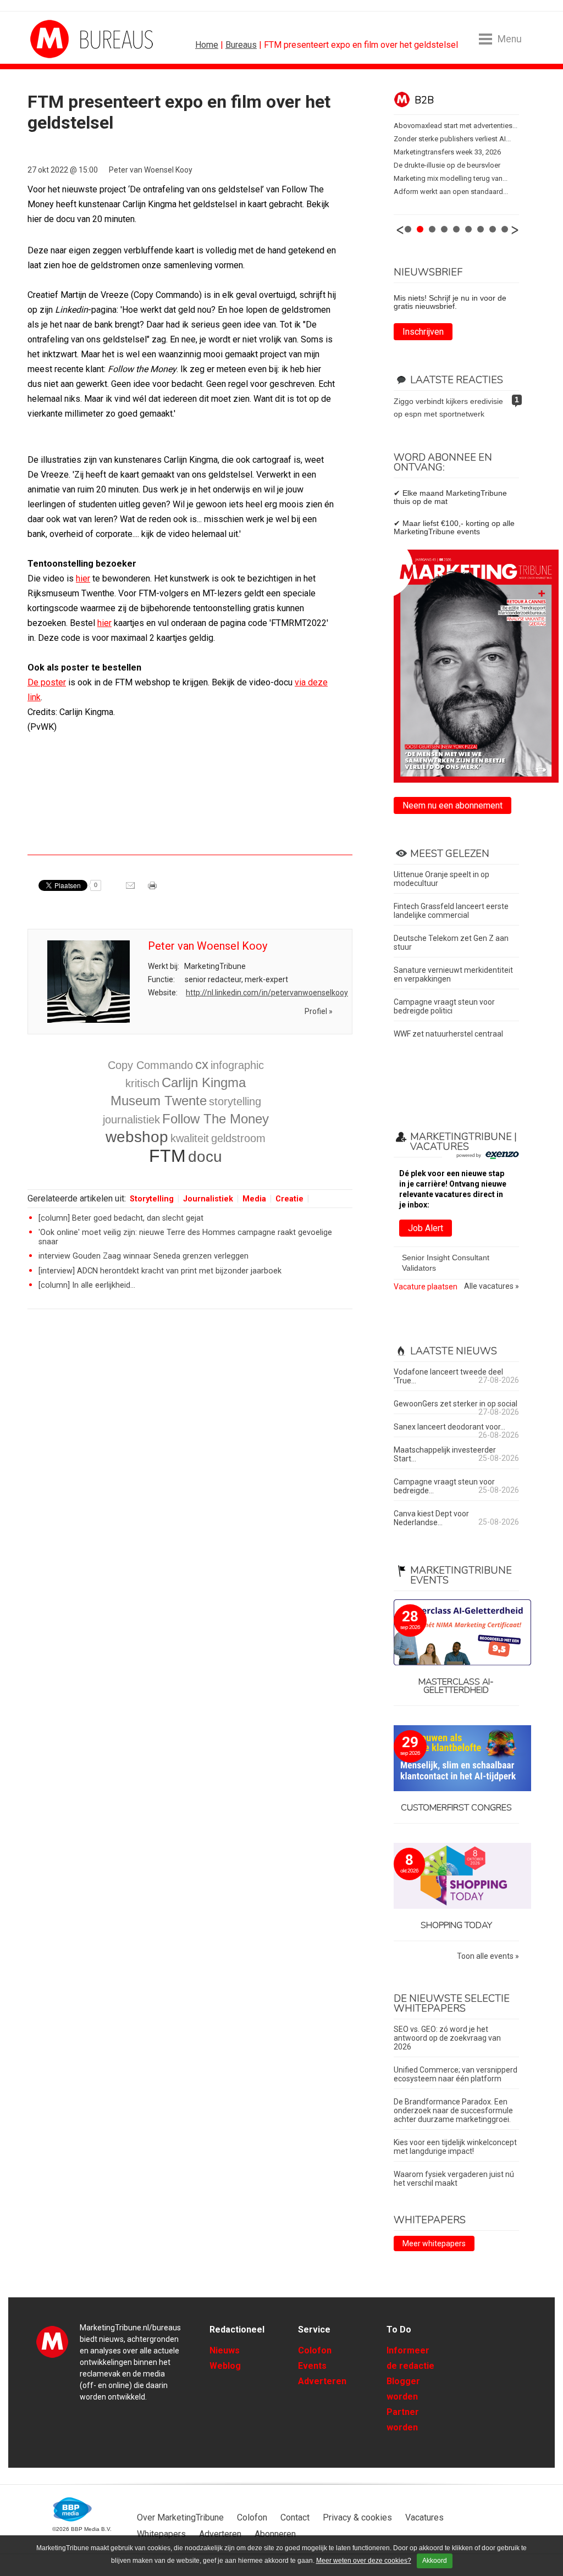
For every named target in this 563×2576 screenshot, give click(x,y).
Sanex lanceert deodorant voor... (449, 1427)
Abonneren (275, 2534)
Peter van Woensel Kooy (151, 170)
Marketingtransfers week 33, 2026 (447, 152)
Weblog (225, 2366)
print (153, 889)
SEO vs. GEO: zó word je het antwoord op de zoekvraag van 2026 (447, 2038)
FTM (167, 1156)
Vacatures (424, 2517)
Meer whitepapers (434, 2243)
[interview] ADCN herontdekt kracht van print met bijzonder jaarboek (160, 1271)
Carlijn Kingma (204, 1082)
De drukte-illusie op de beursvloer (447, 165)
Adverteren (322, 2381)
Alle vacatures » (492, 1286)
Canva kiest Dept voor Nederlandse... (431, 1518)
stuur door (131, 889)
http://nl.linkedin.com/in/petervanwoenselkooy (267, 993)
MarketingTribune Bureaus (71, 39)
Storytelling (152, 1199)
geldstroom (238, 1138)
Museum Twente (159, 1101)
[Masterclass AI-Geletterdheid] (456, 1633)
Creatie (289, 1199)
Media (254, 1199)
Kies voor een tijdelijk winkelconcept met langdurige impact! (455, 2147)
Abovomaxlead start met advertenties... (456, 126)
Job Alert (426, 1228)
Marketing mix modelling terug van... (451, 178)
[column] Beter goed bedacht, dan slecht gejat (121, 1218)
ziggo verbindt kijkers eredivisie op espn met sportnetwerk (448, 408)
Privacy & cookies (357, 2517)
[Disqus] (190, 1474)
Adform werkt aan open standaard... (451, 192)
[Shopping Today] (456, 1877)
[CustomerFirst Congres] (456, 1759)
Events (312, 2366)
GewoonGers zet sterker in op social (456, 1404)
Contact (295, 2517)
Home (207, 45)
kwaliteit (190, 1138)
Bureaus (241, 45)
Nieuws (225, 2350)
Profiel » (319, 1011)
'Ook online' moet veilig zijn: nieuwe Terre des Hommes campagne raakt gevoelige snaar (185, 1237)
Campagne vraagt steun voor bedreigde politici (444, 1006)
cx (202, 1064)
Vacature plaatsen (426, 1287)
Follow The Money (216, 1119)
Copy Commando (150, 1065)
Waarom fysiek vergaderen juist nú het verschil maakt (454, 2179)
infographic (237, 1065)
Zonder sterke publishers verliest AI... (452, 139)
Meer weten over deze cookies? (364, 2561)
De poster (47, 682)
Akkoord (435, 2561)
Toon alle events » (488, 1956)
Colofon (315, 2350)
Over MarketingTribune (180, 2517)
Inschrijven (423, 332)
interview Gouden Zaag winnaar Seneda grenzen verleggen (143, 1256)
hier (83, 578)
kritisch (142, 1083)
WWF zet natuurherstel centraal (448, 1034)
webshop (137, 1137)
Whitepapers (161, 2534)
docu (205, 1157)
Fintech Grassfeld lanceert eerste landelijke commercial (451, 911)
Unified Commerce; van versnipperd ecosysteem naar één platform (456, 2074)
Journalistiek (208, 1199)
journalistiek (131, 1120)
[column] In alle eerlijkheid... (87, 1285)
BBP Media (73, 2509)
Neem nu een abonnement (452, 805)
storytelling (235, 1101)
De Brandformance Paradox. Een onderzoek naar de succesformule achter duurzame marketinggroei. (453, 2110)
